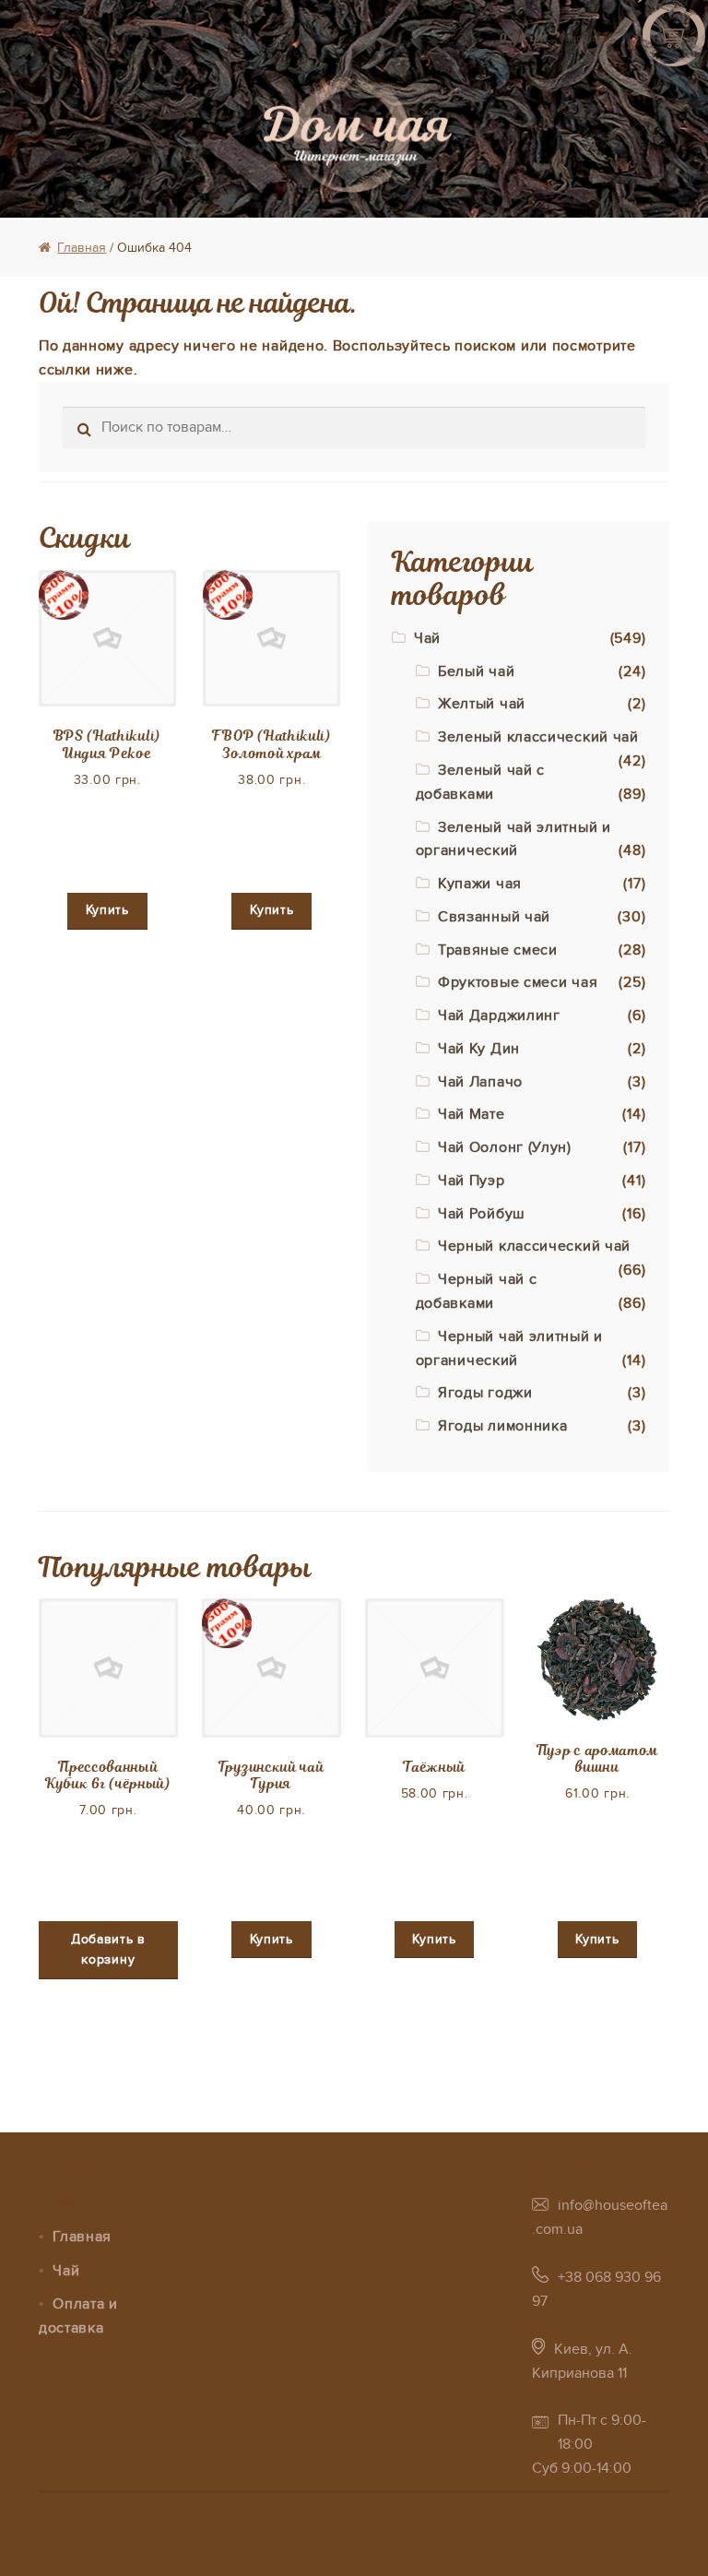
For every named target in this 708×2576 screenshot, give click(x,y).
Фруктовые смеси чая (518, 982)
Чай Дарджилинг (499, 1015)
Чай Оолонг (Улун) (505, 1147)
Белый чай (476, 671)
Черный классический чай (534, 1246)
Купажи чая (480, 884)
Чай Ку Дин (479, 1049)
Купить (107, 910)
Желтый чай (482, 704)
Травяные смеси (498, 950)
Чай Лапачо (480, 1082)
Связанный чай (494, 917)
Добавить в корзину (108, 1950)
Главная (82, 248)
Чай (427, 638)
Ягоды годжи (485, 1393)
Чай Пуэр (472, 1181)
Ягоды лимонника (503, 1426)
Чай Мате (472, 1114)
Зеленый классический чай (538, 737)
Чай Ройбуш (482, 1214)
